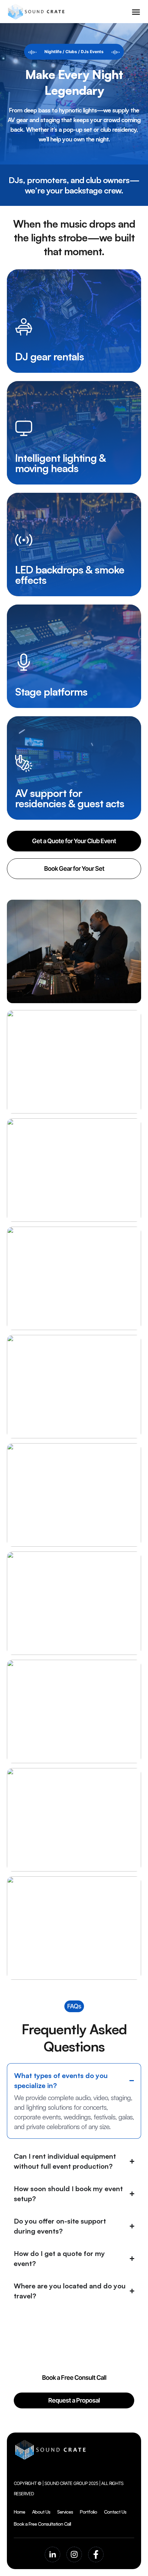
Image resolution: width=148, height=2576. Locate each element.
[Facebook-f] (96, 2554)
